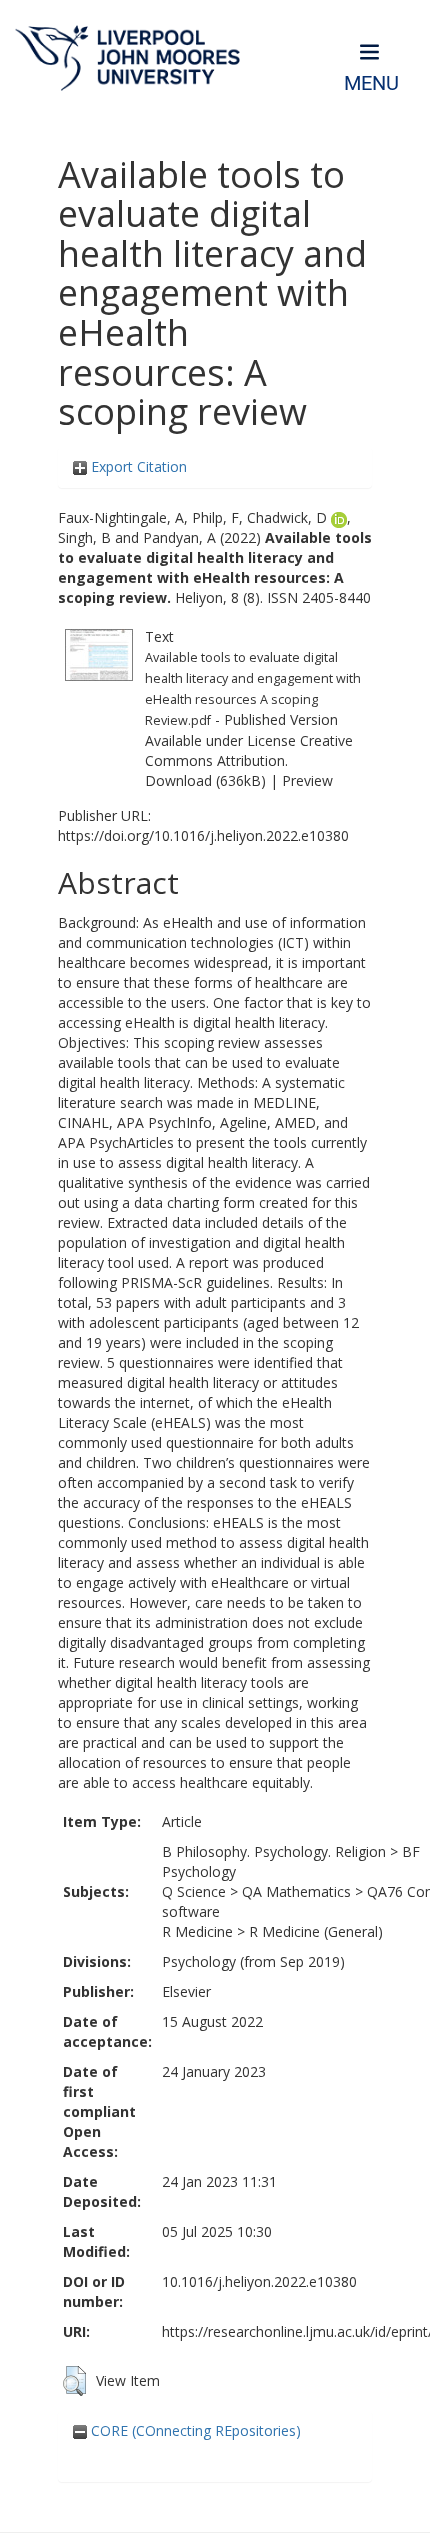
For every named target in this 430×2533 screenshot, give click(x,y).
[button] (74, 2381)
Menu (371, 83)
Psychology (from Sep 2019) (253, 1961)
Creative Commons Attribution (249, 750)
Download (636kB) (205, 780)
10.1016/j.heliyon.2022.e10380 (259, 2281)
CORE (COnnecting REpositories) (194, 2430)
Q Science (194, 1891)
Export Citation (137, 466)
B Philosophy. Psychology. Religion (274, 1851)
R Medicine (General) (316, 1931)
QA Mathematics (296, 1891)
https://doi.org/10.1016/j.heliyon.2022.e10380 (203, 835)
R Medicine (197, 1931)
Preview (307, 780)
